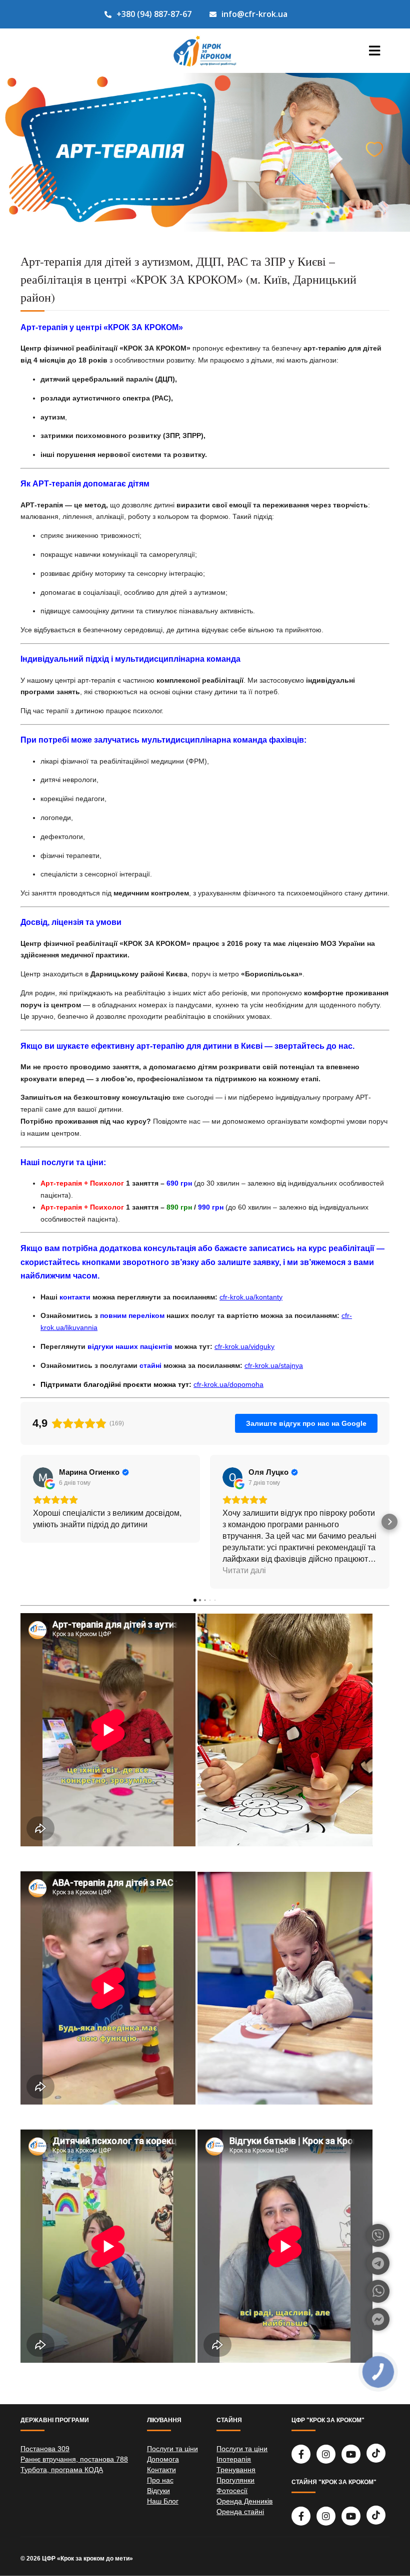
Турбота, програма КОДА (62, 2470)
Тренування (236, 2470)
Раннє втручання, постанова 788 (74, 2459)
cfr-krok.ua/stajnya (274, 1365)
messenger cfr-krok (378, 2319)
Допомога (163, 2459)
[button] (20, 1522)
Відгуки (158, 2491)
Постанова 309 (45, 2449)
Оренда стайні (240, 2512)
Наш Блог (163, 2501)
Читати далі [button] (244, 1570)
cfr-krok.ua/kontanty (251, 1297)
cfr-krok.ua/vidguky (244, 1346)
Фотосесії (232, 2491)
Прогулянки (235, 2480)
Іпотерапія (234, 2459)
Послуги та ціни (172, 2449)
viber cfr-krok (378, 2235)
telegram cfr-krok (378, 2263)
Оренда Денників (244, 2501)
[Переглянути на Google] (43, 1477)
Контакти (161, 2470)
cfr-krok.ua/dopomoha (228, 1384)
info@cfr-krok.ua (254, 14)
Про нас (160, 2480)
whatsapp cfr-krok (378, 2291)
